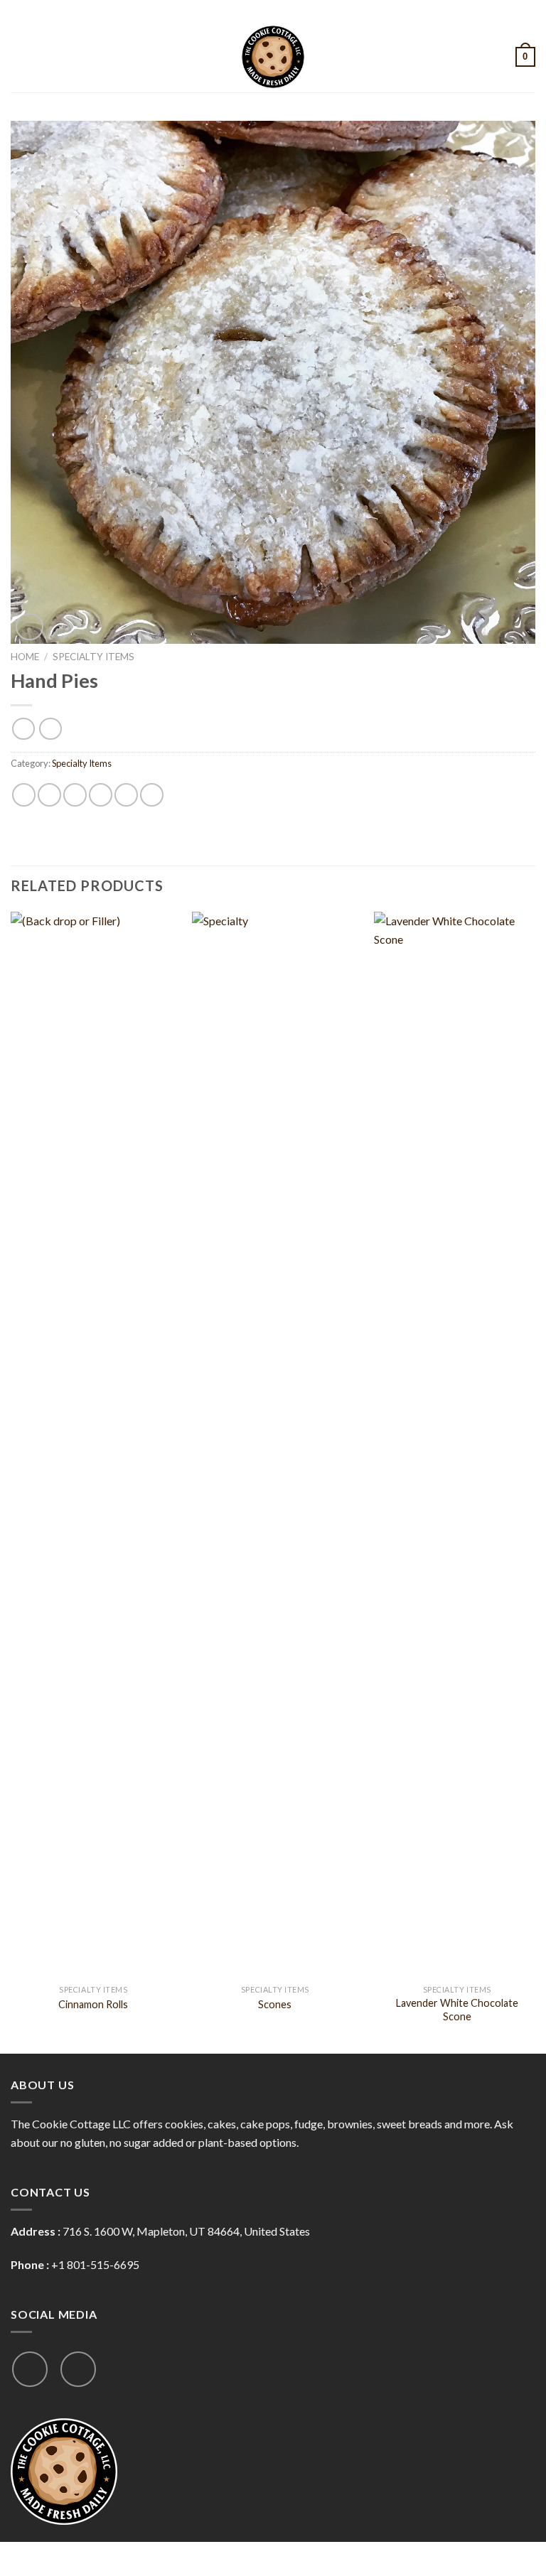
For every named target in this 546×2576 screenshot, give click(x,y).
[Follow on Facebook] (30, 2369)
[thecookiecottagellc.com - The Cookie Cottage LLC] (273, 57)
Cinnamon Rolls (93, 2004)
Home (25, 657)
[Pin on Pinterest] (126, 795)
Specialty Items (93, 657)
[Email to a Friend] (101, 795)
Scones (275, 2004)
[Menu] (19, 56)
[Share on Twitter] (75, 795)
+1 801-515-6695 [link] (95, 2264)
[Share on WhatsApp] (24, 795)
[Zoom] (30, 627)
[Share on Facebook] (49, 795)
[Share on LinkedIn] (152, 795)
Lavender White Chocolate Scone (457, 2010)
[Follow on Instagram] (78, 2369)
